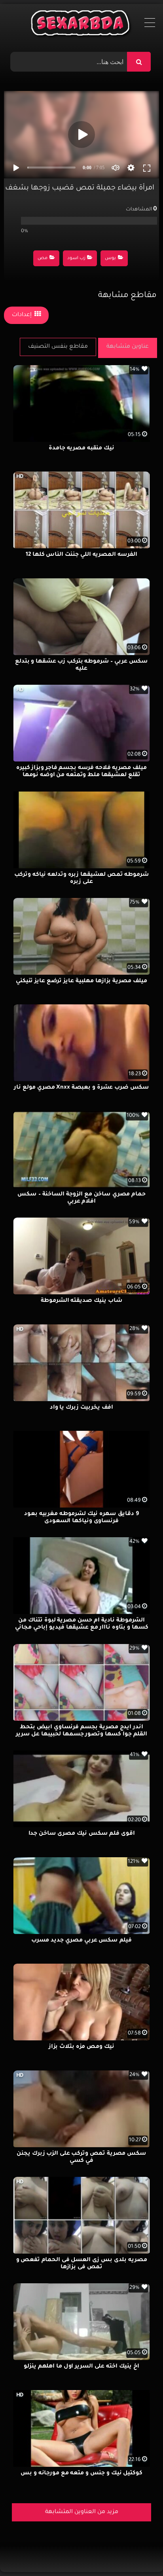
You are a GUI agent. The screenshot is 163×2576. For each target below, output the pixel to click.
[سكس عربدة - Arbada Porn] (82, 25)
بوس (110, 259)
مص (43, 259)
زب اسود (76, 259)
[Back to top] (138, 2552)
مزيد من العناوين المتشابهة (82, 2512)
